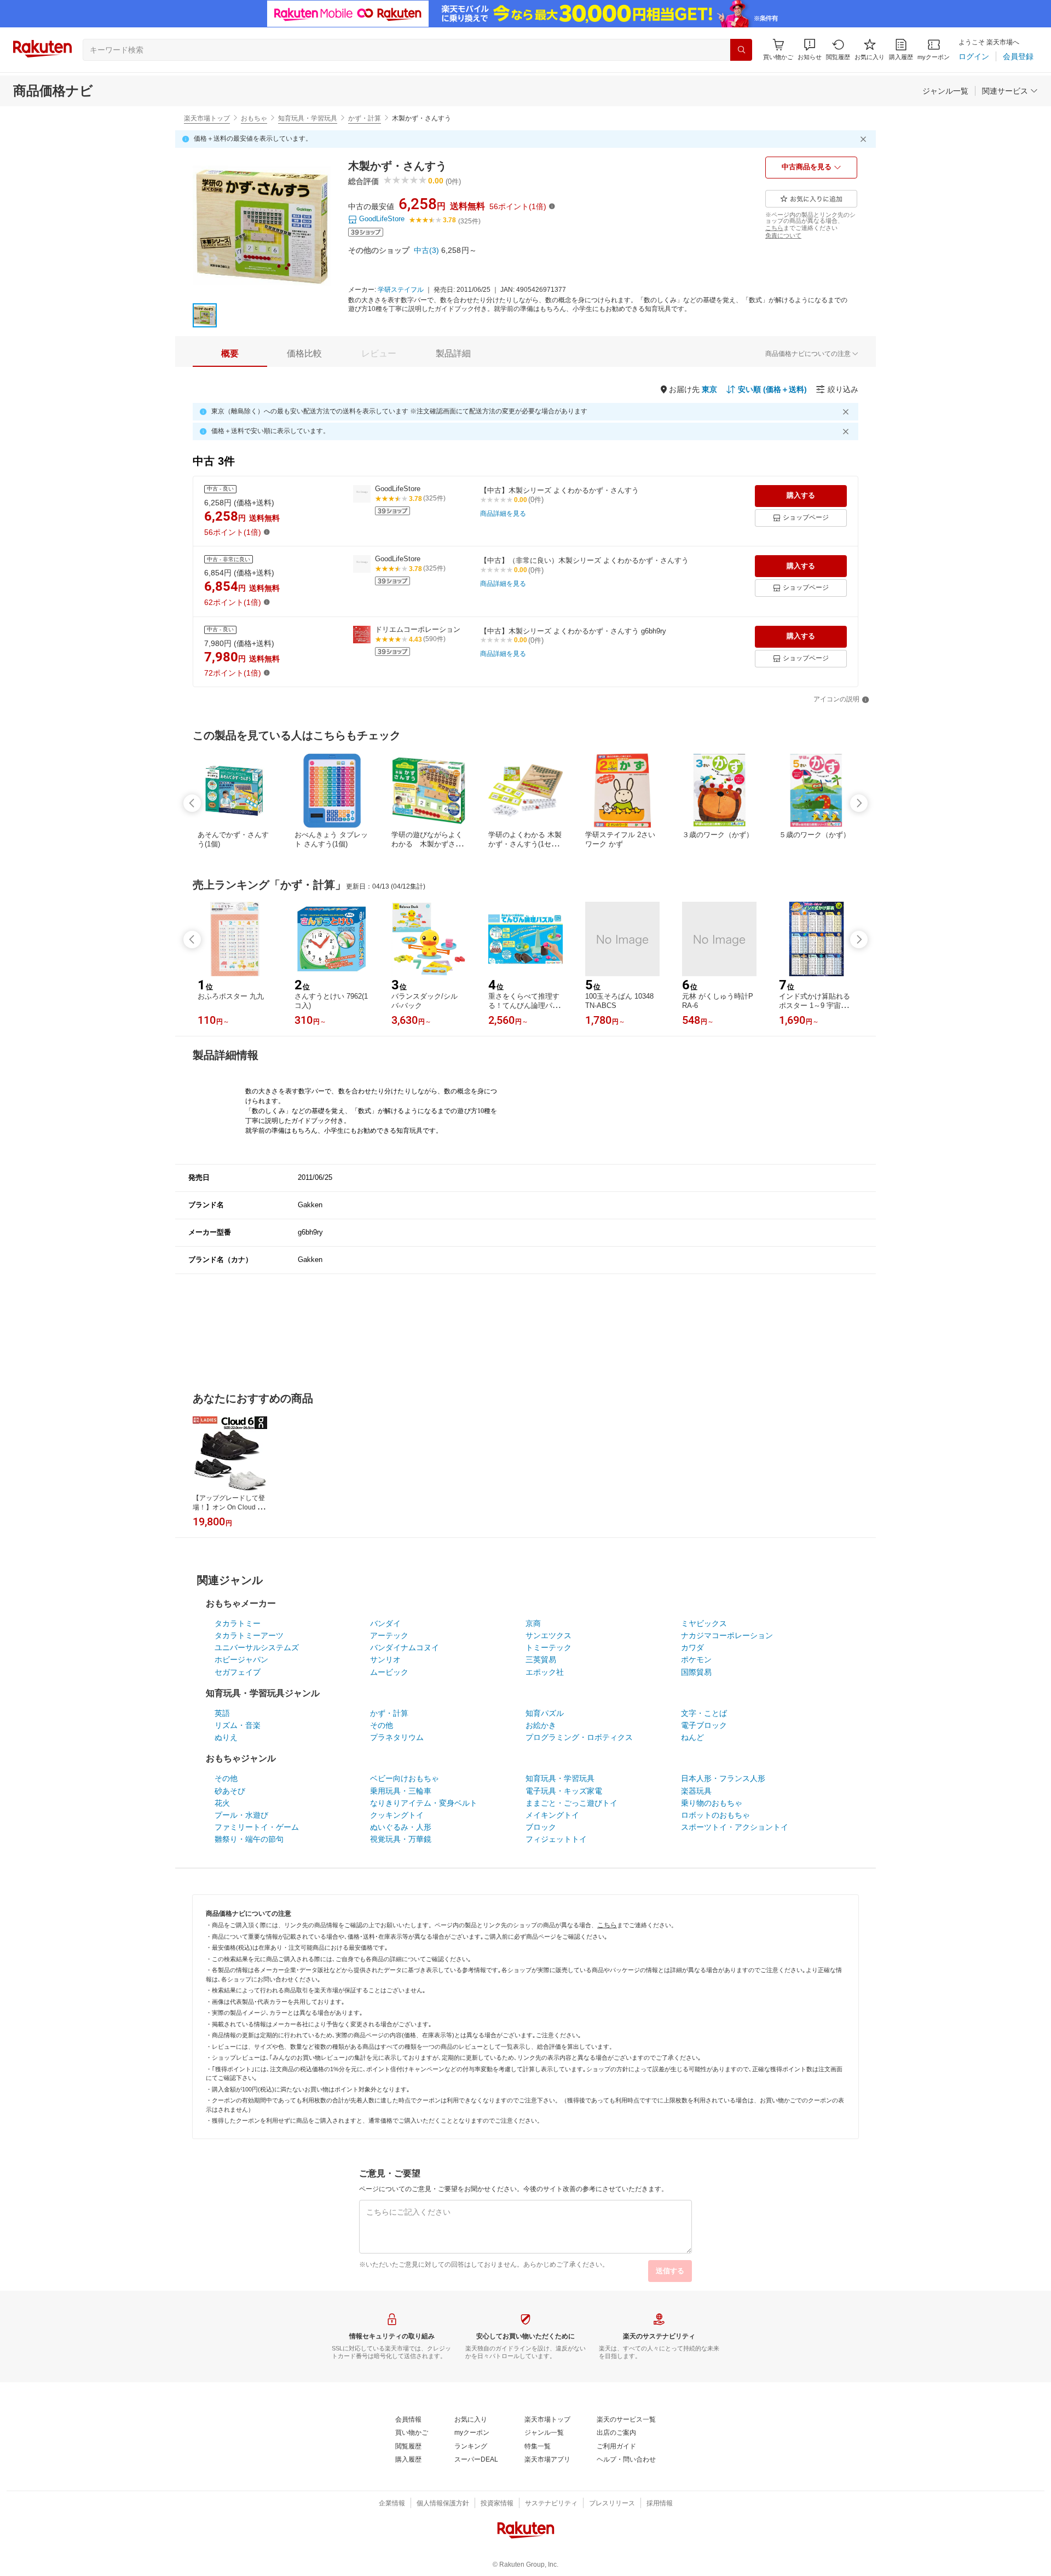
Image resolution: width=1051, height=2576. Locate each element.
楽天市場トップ (207, 118)
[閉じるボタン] (865, 139)
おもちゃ (254, 118)
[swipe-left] (192, 803)
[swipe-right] (859, 803)
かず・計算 (365, 118)
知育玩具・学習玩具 (308, 118)
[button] (810, 50)
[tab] (230, 354)
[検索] (741, 50)
